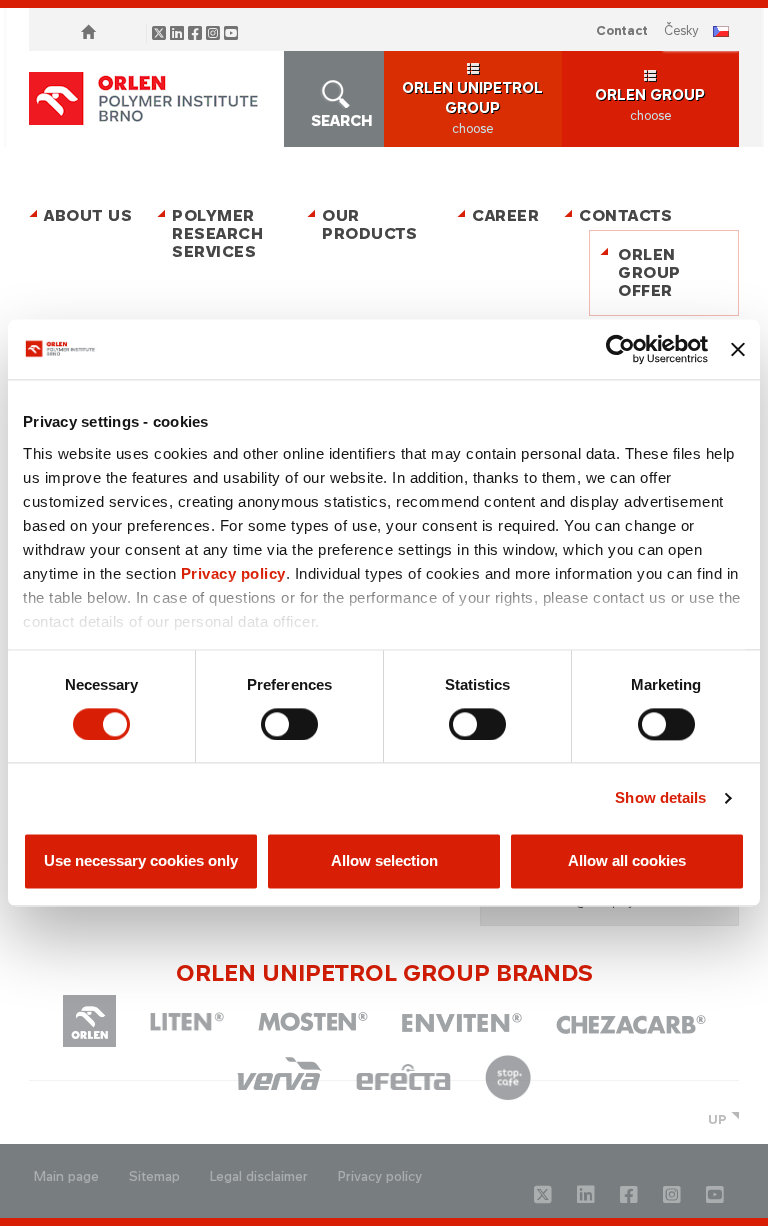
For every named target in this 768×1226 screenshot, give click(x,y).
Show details (660, 797)
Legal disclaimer (259, 1176)
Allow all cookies (627, 861)
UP (717, 1119)
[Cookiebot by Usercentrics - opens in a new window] (620, 349)
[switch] (289, 724)
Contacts (625, 215)
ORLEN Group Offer (649, 272)
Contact (622, 30)
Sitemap (154, 1176)
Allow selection (384, 861)
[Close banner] (738, 349)
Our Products (369, 224)
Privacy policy (233, 573)
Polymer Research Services (217, 233)
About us (88, 215)
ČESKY (681, 30)
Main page (66, 1176)
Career (505, 215)
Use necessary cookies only (141, 861)
